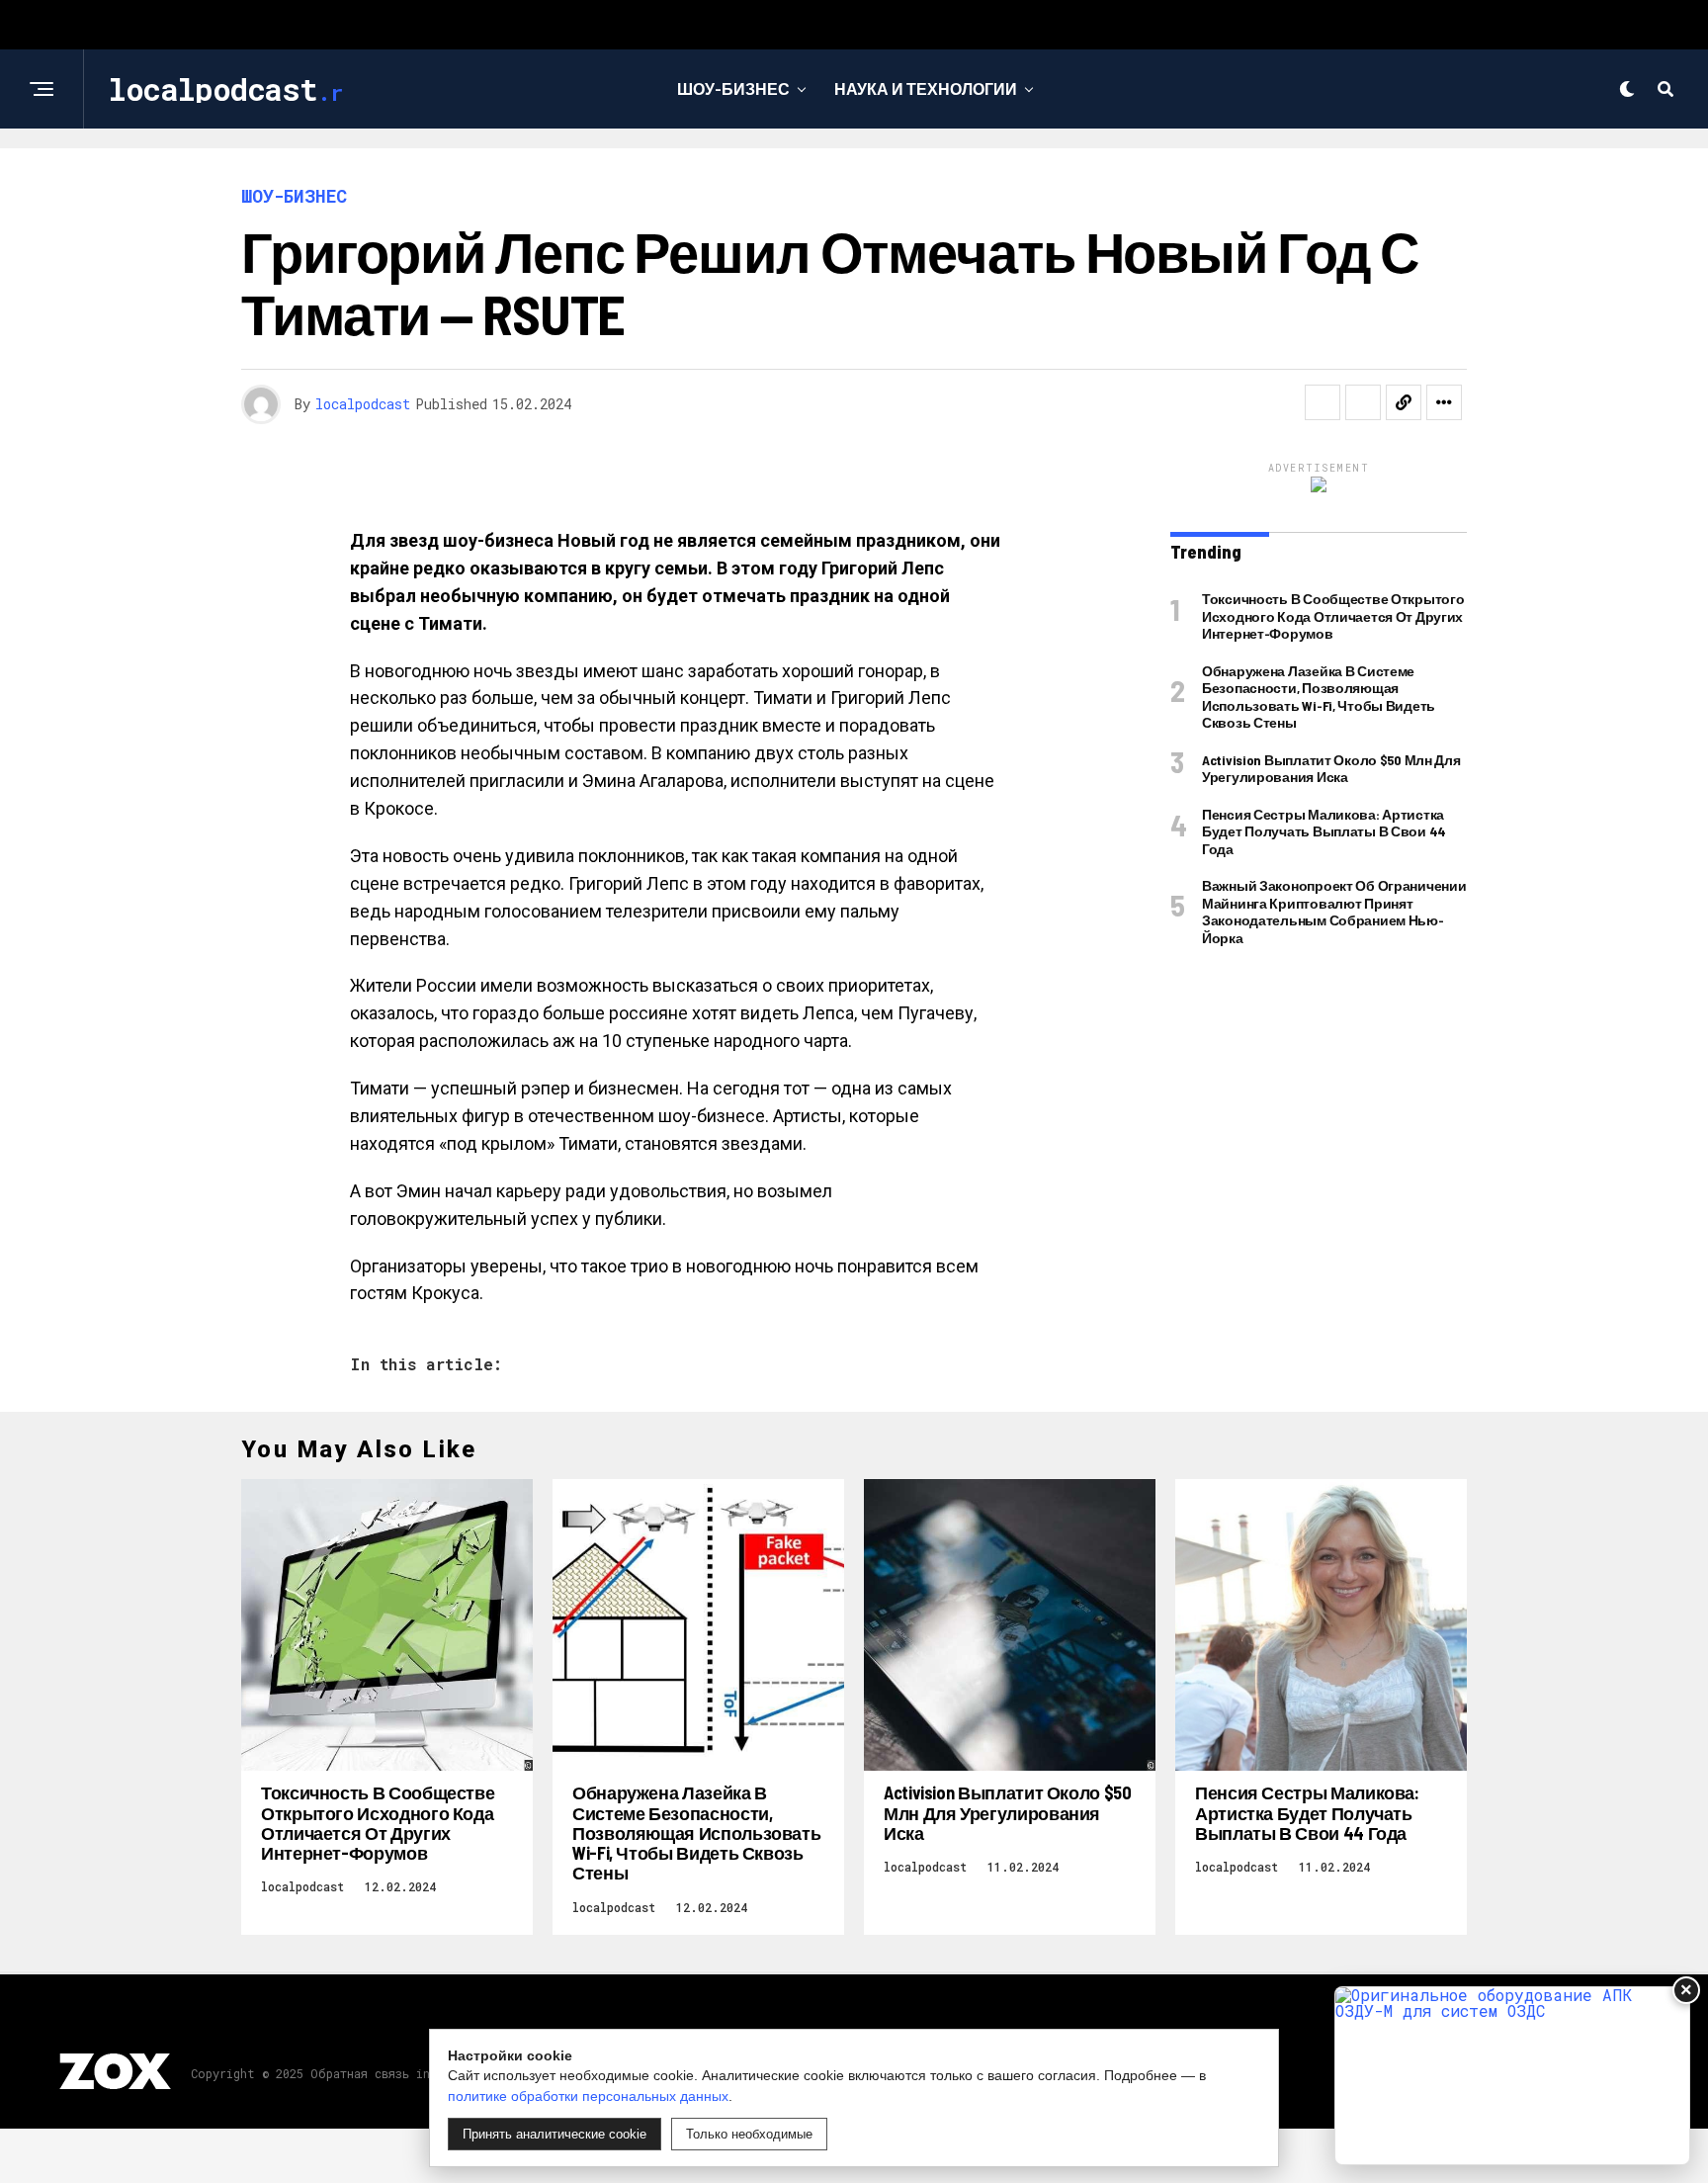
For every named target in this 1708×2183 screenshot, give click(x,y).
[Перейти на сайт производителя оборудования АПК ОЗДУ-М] (1512, 2076)
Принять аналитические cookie (555, 2134)
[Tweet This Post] (1363, 402)
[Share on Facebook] (1323, 402)
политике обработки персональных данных (588, 2096)
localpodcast (363, 404)
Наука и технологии (926, 88)
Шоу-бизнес (733, 88)
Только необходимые (749, 2134)
